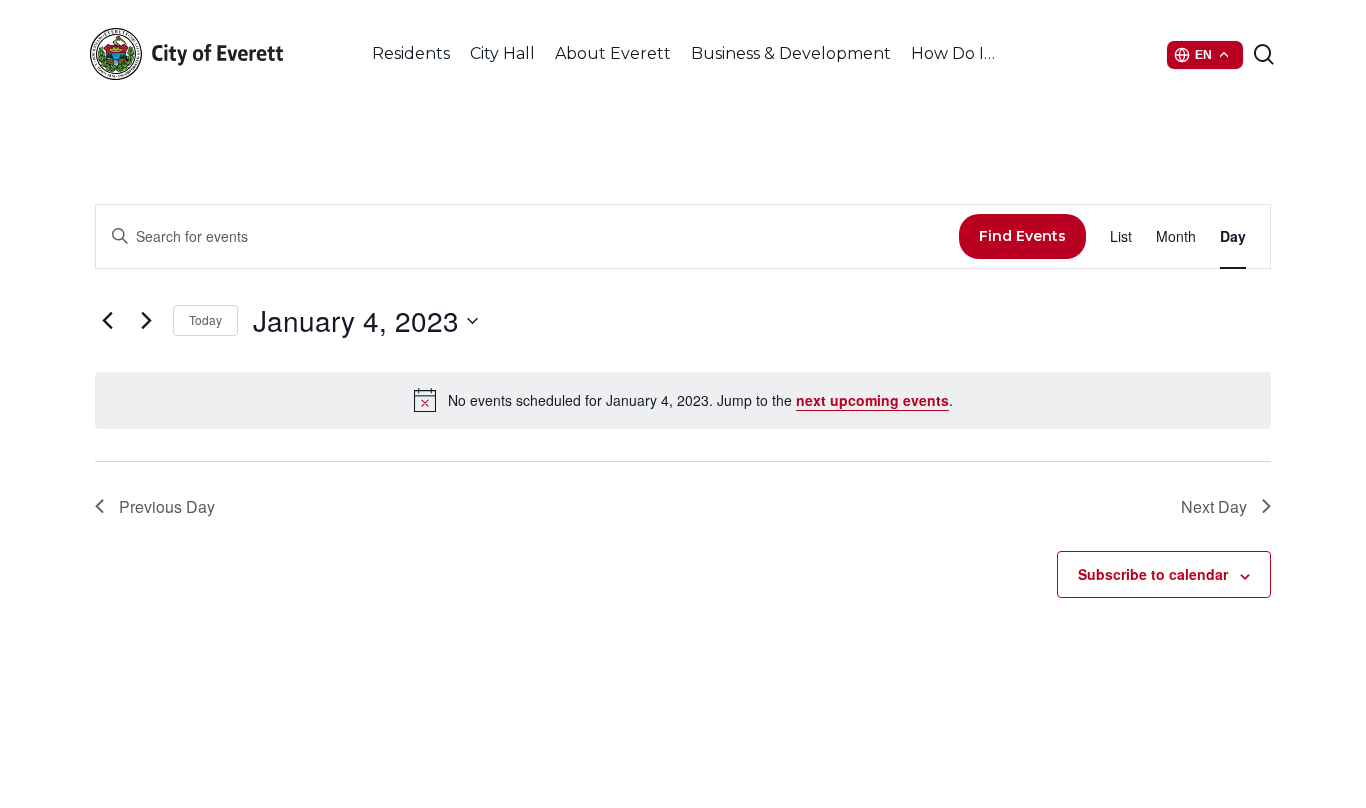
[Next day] (146, 321)
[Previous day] (107, 321)
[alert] (683, 400)
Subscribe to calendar (1153, 574)
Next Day (1214, 506)
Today (205, 319)
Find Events (1022, 236)
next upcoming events (872, 400)
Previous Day (167, 506)
